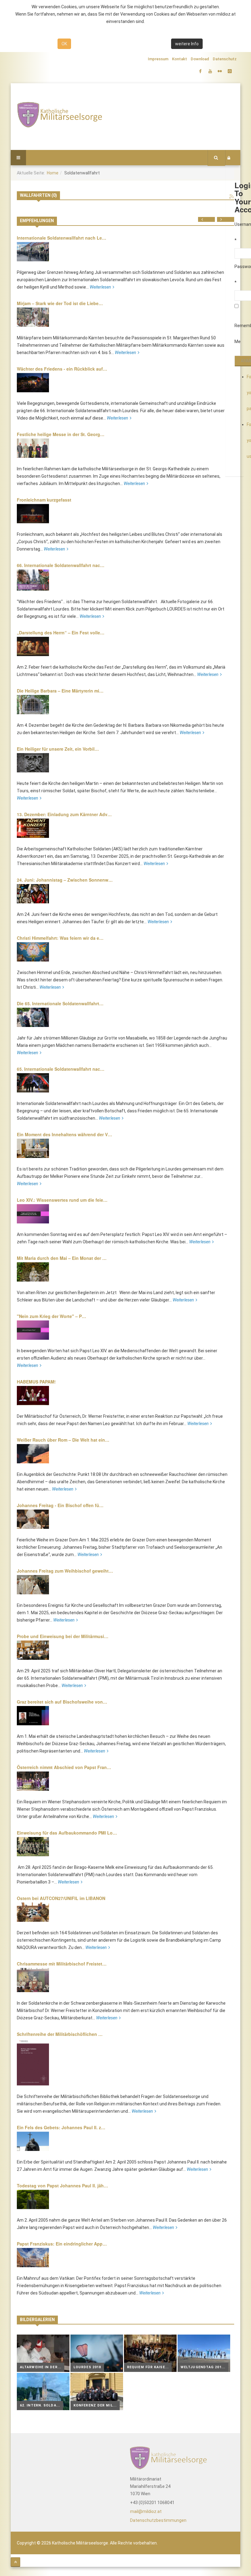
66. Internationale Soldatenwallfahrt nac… (61, 565)
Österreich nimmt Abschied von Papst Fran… (64, 1767)
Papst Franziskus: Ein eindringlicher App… (62, 2244)
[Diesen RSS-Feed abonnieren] (232, 197)
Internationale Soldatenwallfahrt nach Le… (62, 238)
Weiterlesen (100, 287)
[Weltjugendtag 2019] (204, 2353)
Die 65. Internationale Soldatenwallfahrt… (60, 1003)
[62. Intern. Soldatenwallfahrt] (43, 2391)
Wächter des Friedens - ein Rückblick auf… (62, 369)
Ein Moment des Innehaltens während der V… (64, 1134)
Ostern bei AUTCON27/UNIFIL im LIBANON (61, 1898)
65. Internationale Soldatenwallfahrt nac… (61, 1069)
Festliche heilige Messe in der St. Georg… (61, 434)
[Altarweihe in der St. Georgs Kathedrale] (43, 2353)
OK (64, 44)
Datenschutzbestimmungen (158, 2520)
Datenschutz (225, 59)
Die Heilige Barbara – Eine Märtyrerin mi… (60, 691)
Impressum (158, 59)
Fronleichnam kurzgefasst (44, 500)
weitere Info (187, 44)
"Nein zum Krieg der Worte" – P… (51, 1316)
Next (230, 219)
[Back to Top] (15, 2562)
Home (53, 173)
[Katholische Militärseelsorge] (59, 115)
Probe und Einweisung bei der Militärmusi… (63, 1636)
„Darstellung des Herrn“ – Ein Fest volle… (61, 633)
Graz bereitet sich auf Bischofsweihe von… (62, 1702)
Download (200, 59)
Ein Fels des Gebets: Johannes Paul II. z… (61, 2127)
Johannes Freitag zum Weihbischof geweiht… (65, 1571)
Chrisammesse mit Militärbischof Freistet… (62, 1964)
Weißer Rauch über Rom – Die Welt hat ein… (63, 1440)
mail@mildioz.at (146, 2511)
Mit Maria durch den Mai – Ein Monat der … (62, 1258)
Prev (210, 219)
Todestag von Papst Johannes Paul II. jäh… (62, 2186)
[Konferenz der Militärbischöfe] (97, 2391)
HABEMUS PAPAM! (36, 1382)
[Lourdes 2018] (97, 2353)
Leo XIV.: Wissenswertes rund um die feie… (62, 1200)
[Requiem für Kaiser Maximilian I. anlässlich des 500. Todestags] (150, 2353)
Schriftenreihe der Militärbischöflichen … (60, 2034)
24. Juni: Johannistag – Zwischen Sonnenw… (65, 880)
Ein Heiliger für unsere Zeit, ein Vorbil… (58, 749)
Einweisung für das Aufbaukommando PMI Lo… (67, 1833)
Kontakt (180, 59)
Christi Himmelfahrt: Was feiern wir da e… (60, 938)
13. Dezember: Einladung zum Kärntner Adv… (64, 814)
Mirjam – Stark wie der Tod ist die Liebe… (60, 303)
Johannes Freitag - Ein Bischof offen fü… (60, 1505)
